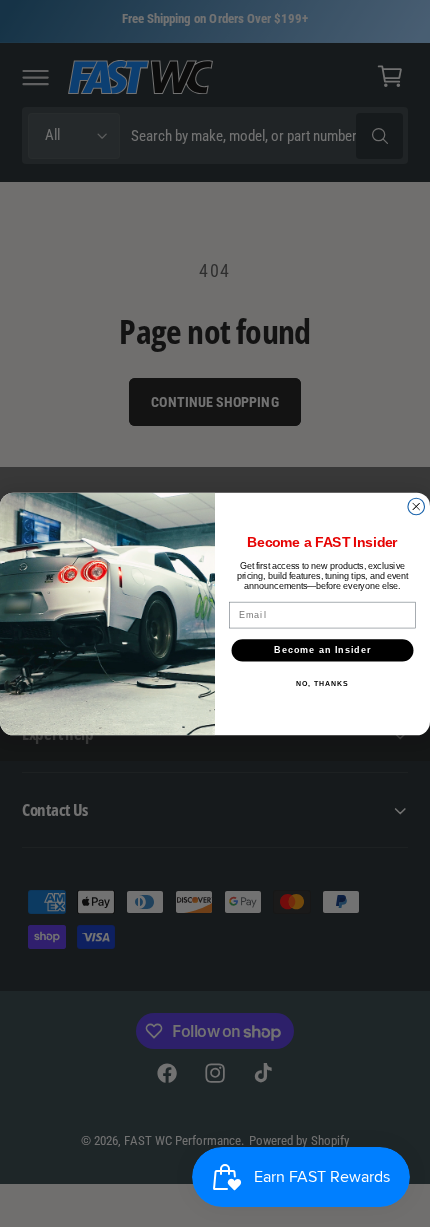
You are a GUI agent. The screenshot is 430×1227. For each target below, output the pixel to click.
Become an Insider (322, 649)
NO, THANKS (322, 683)
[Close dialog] (416, 506)
